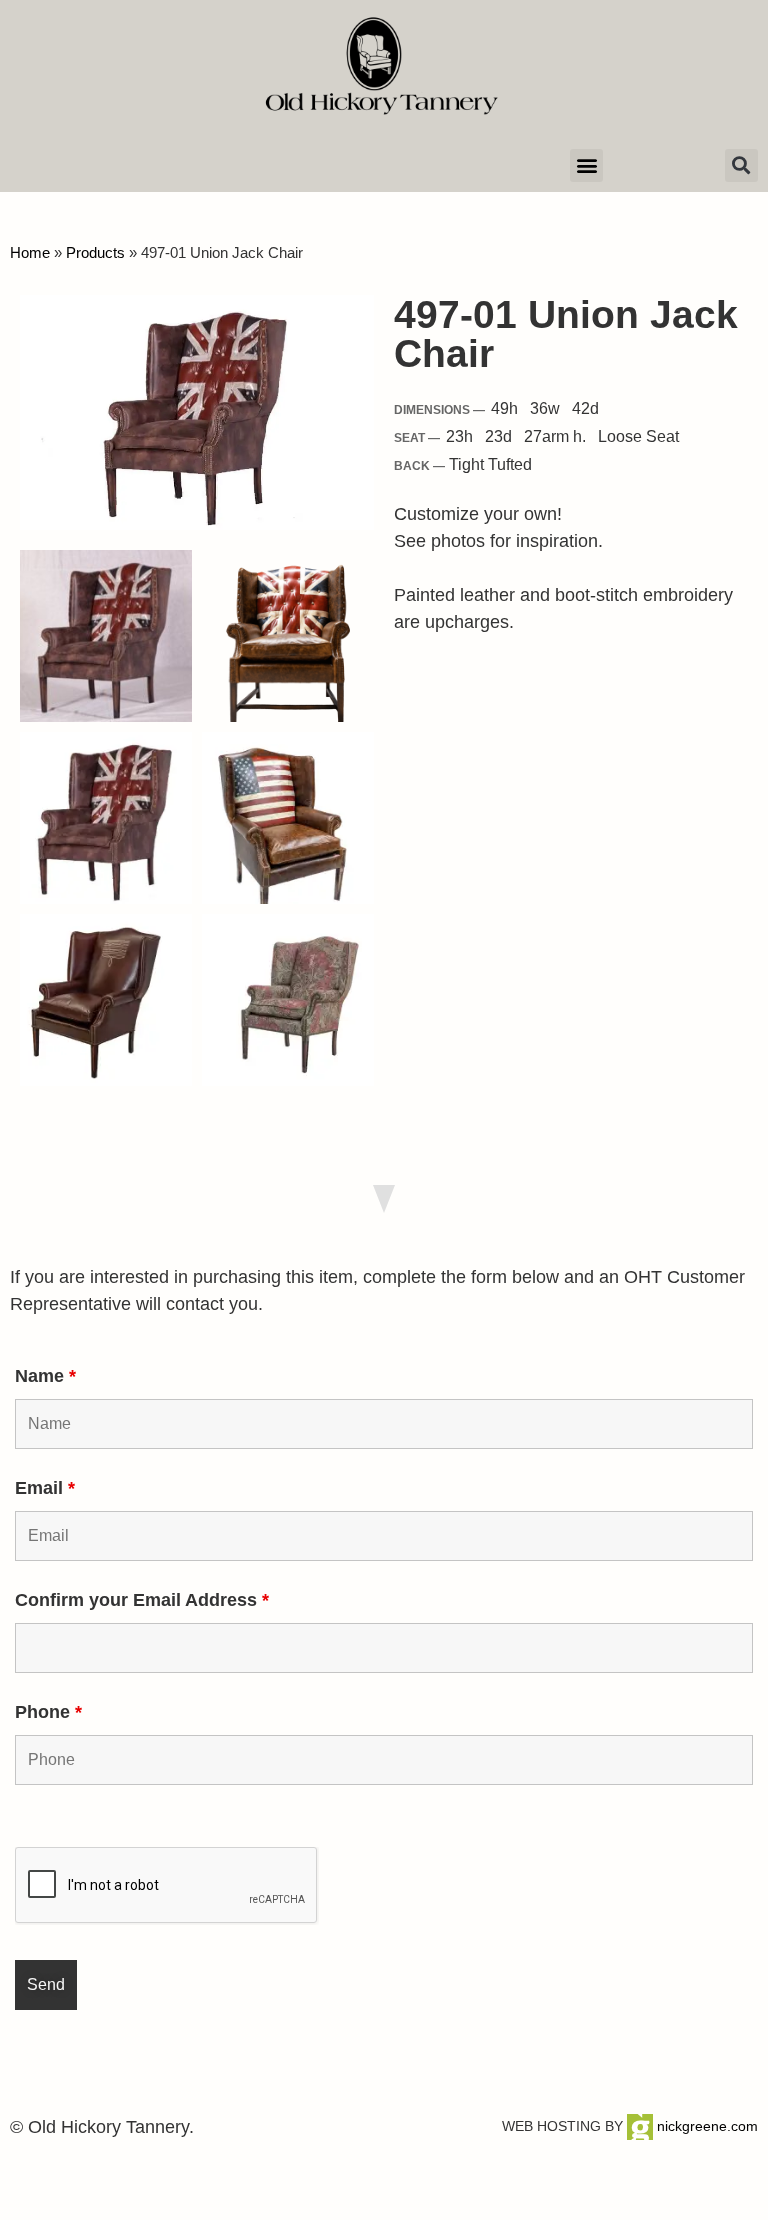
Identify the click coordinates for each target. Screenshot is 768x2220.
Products (95, 252)
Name (45, 1376)
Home (30, 252)
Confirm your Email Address (142, 1600)
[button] (586, 165)
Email (45, 1488)
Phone (48, 1712)
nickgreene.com (705, 2126)
